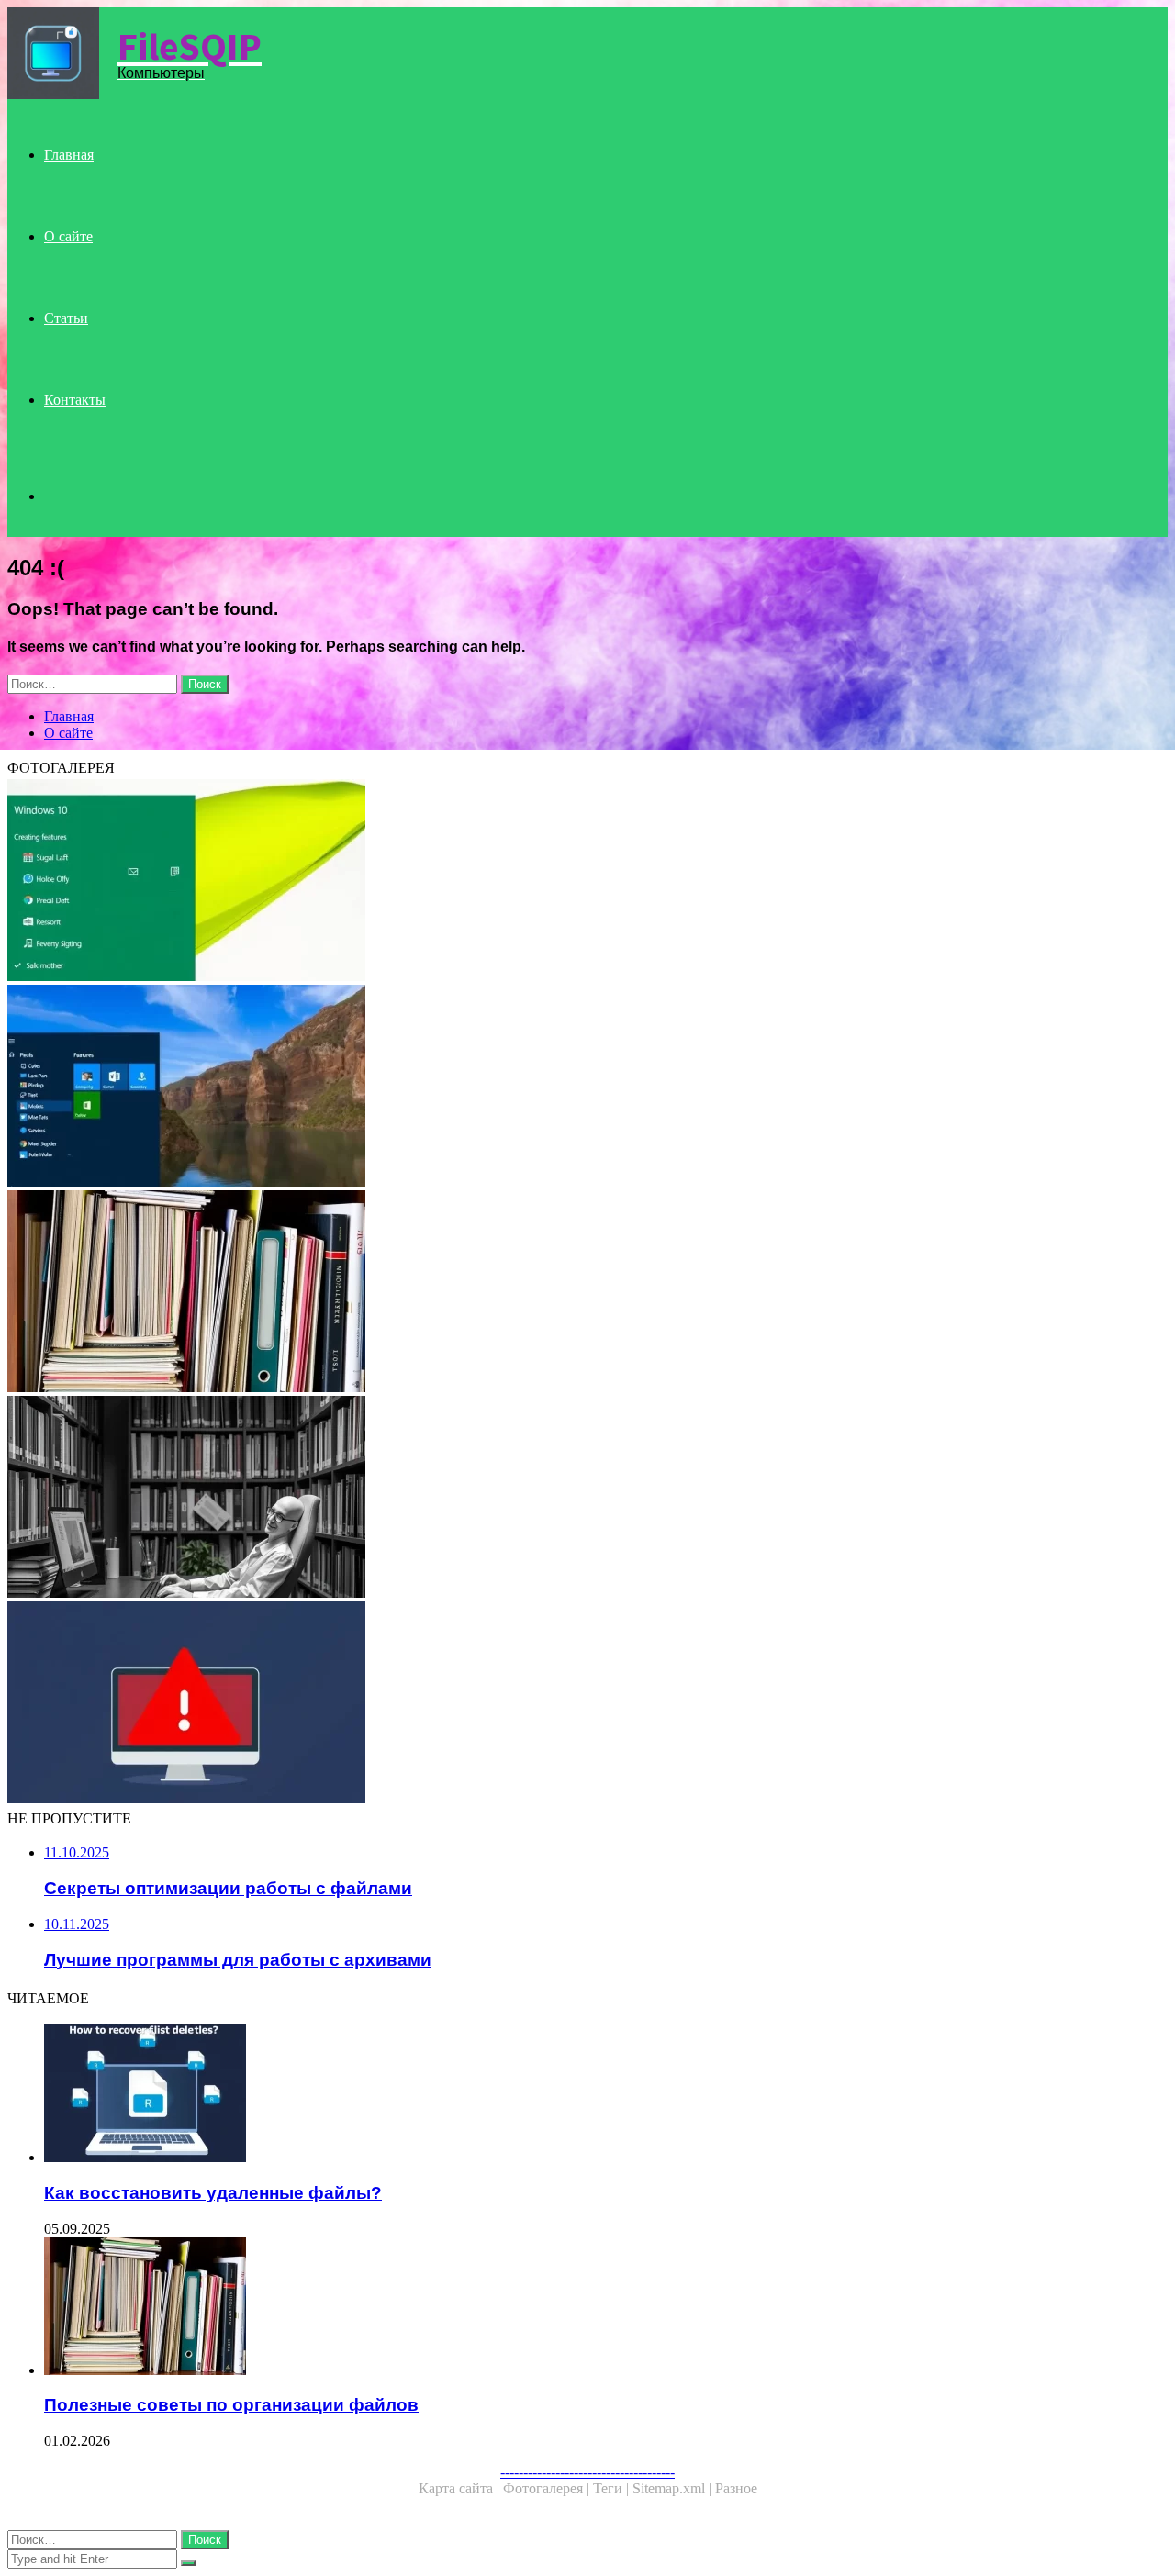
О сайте (68, 236)
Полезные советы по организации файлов (231, 2405)
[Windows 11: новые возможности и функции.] (558, 1087)
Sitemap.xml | (674, 2488)
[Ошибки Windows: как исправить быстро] (558, 1704)
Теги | (613, 2488)
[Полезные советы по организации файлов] (558, 1293)
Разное (736, 2488)
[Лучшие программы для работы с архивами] (558, 1499)
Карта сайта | (461, 2488)
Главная (69, 155)
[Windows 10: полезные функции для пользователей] (558, 882)
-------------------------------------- (587, 2472)
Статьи (66, 318)
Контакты (75, 400)
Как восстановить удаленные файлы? (213, 2193)
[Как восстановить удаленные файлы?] (576, 2095)
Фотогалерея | (548, 2488)
